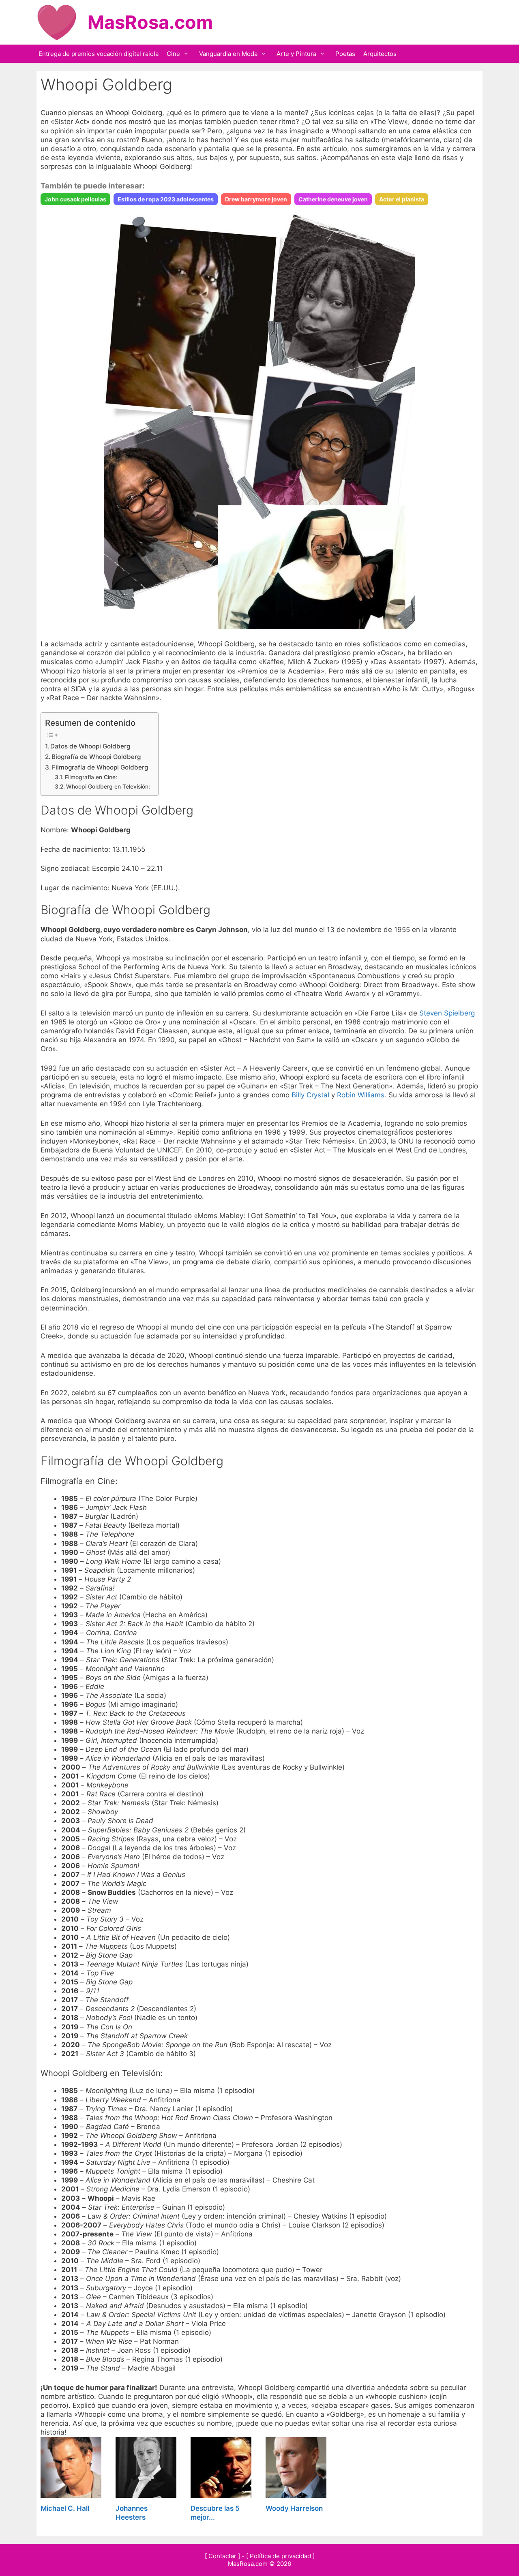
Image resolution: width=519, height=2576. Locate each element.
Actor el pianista (402, 199)
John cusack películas (75, 199)
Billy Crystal (310, 1095)
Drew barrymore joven (256, 199)
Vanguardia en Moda (228, 54)
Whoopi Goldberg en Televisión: (108, 787)
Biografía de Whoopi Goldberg (96, 757)
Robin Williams (361, 1095)
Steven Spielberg (447, 1013)
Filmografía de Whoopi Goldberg (100, 767)
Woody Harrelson (294, 2508)
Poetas (345, 54)
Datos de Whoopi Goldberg (90, 746)
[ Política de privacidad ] (280, 2556)
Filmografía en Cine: (91, 777)
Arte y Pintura (296, 54)
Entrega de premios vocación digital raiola (99, 54)
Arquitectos (380, 54)
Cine (173, 54)
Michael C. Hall (65, 2508)
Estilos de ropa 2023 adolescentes (166, 199)
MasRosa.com (150, 22)
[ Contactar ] (222, 2556)
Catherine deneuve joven (333, 199)
